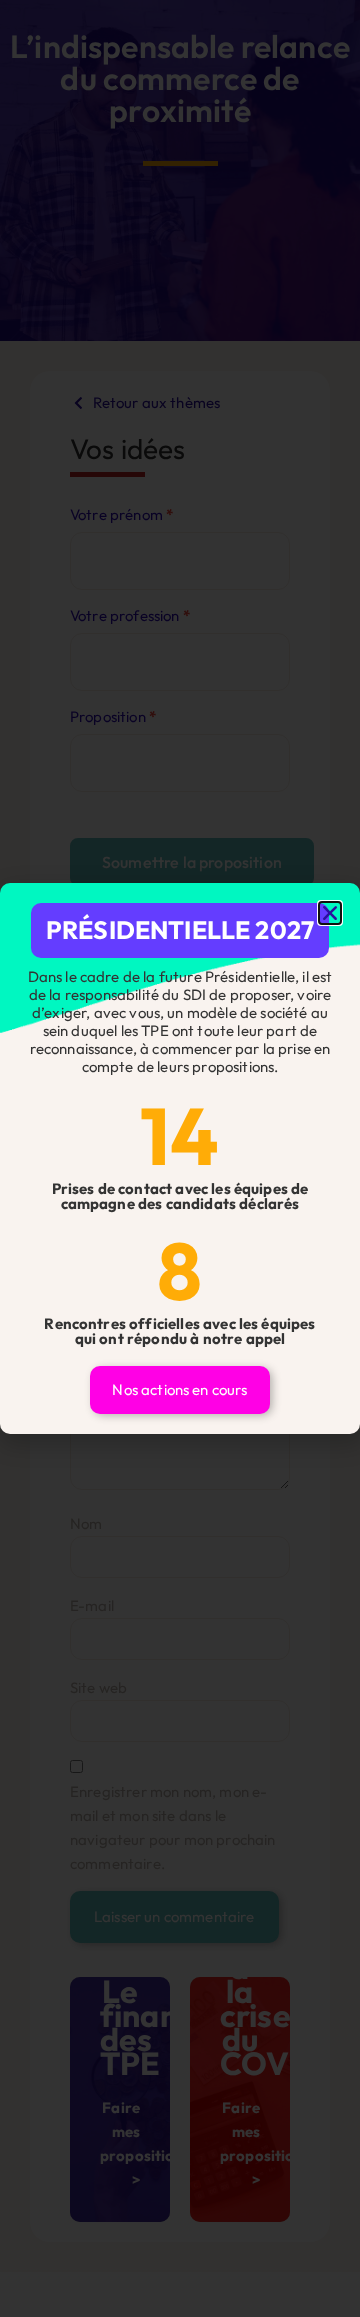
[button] (330, 913)
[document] (180, 1158)
